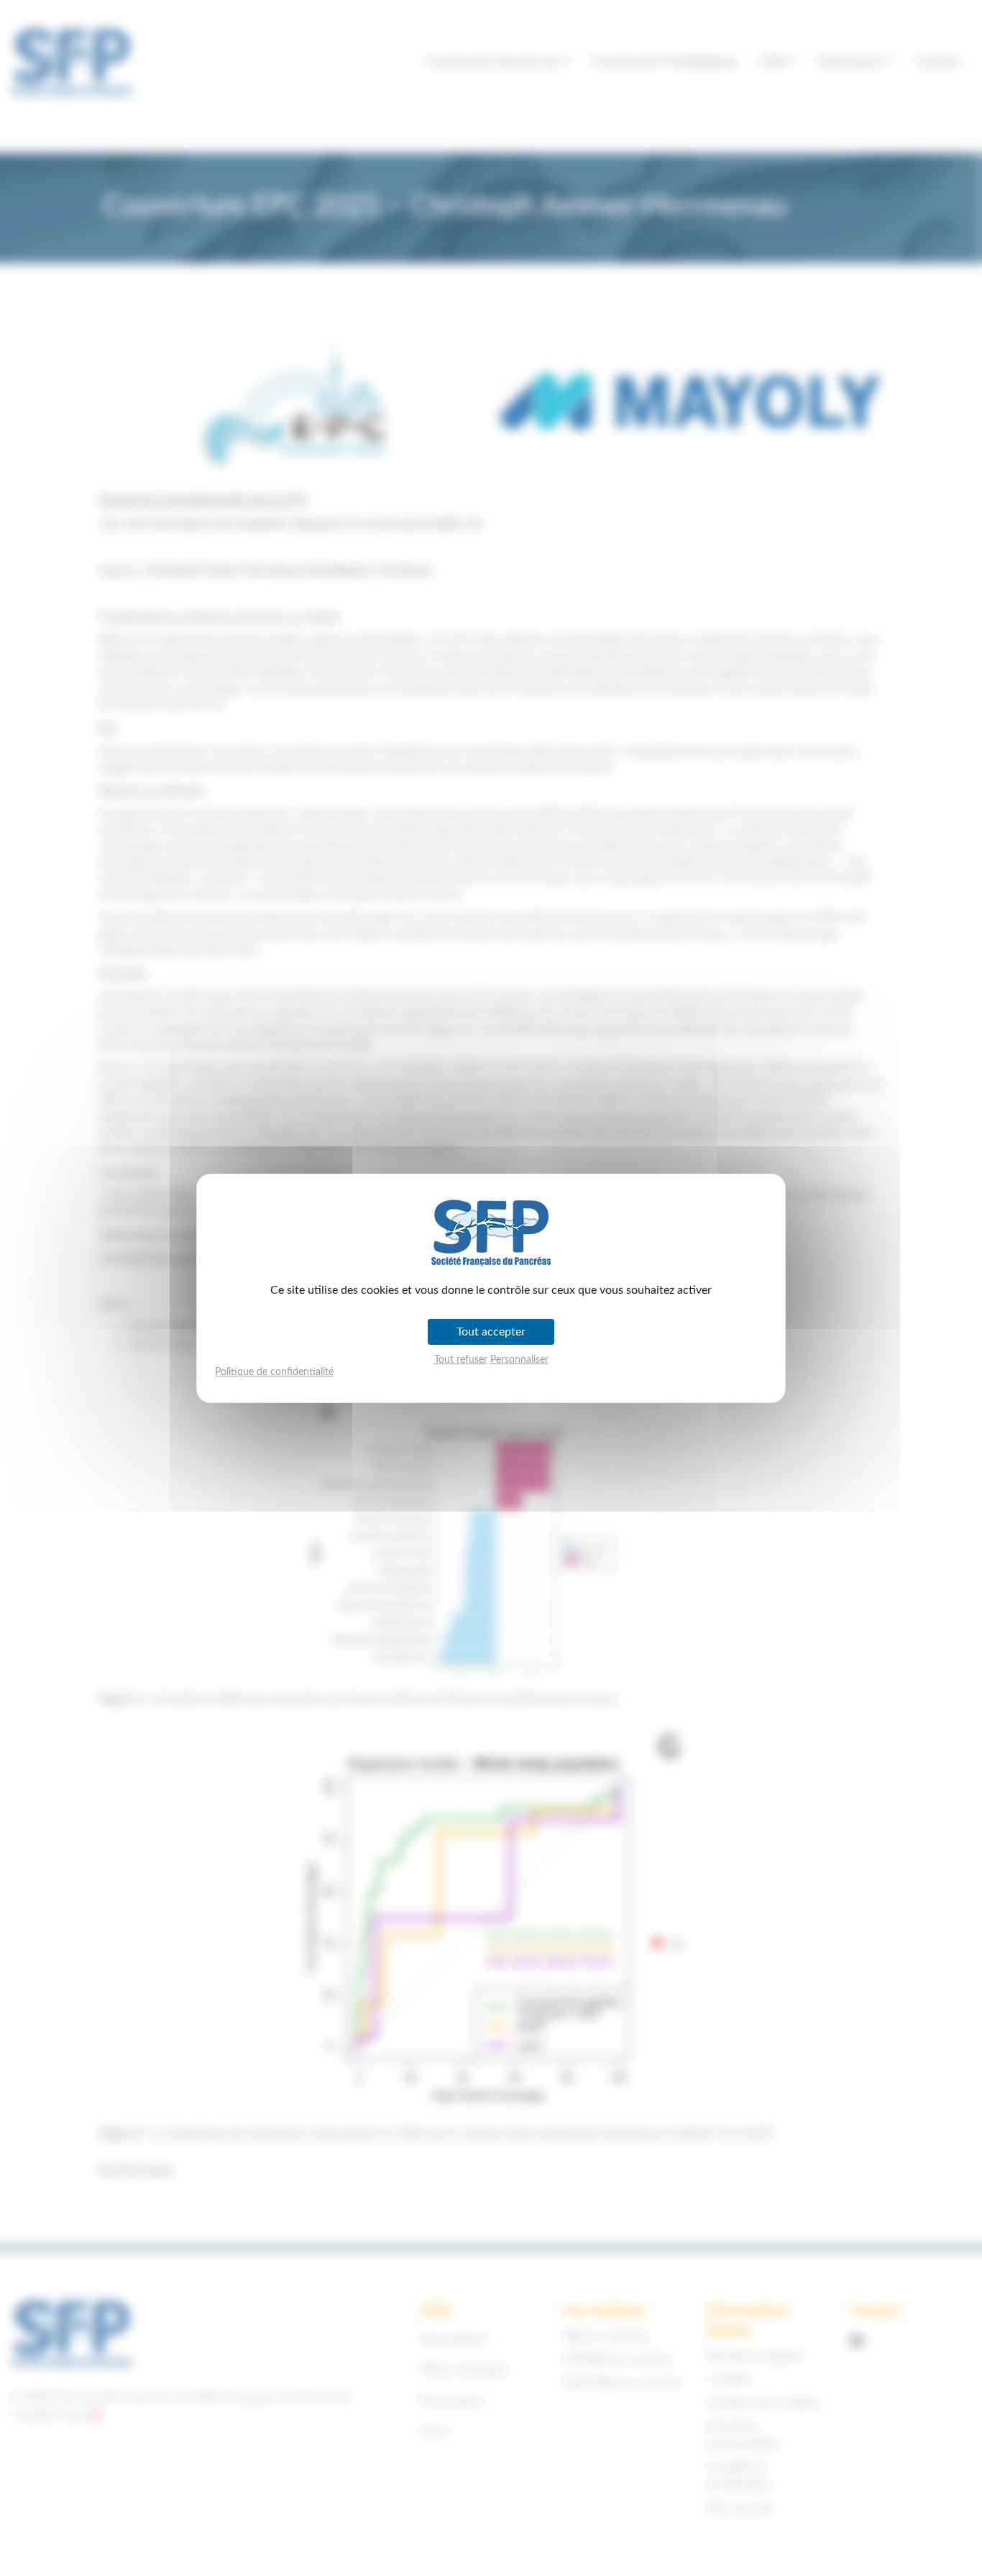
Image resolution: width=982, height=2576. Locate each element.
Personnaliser (519, 1360)
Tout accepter (491, 1332)
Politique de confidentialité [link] (274, 1372)
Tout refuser (461, 1360)
